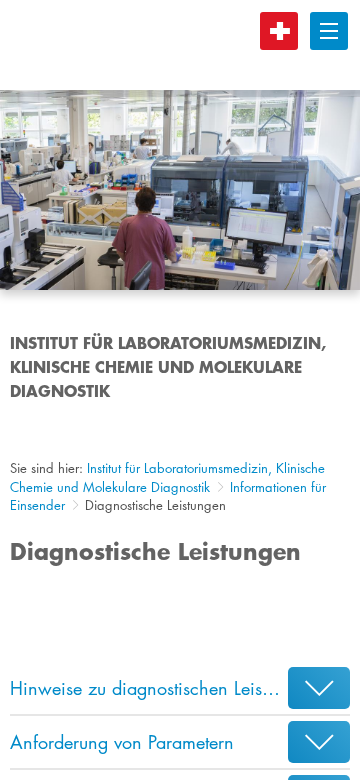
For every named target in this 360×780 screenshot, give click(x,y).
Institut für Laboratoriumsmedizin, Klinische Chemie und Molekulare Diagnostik (167, 477)
